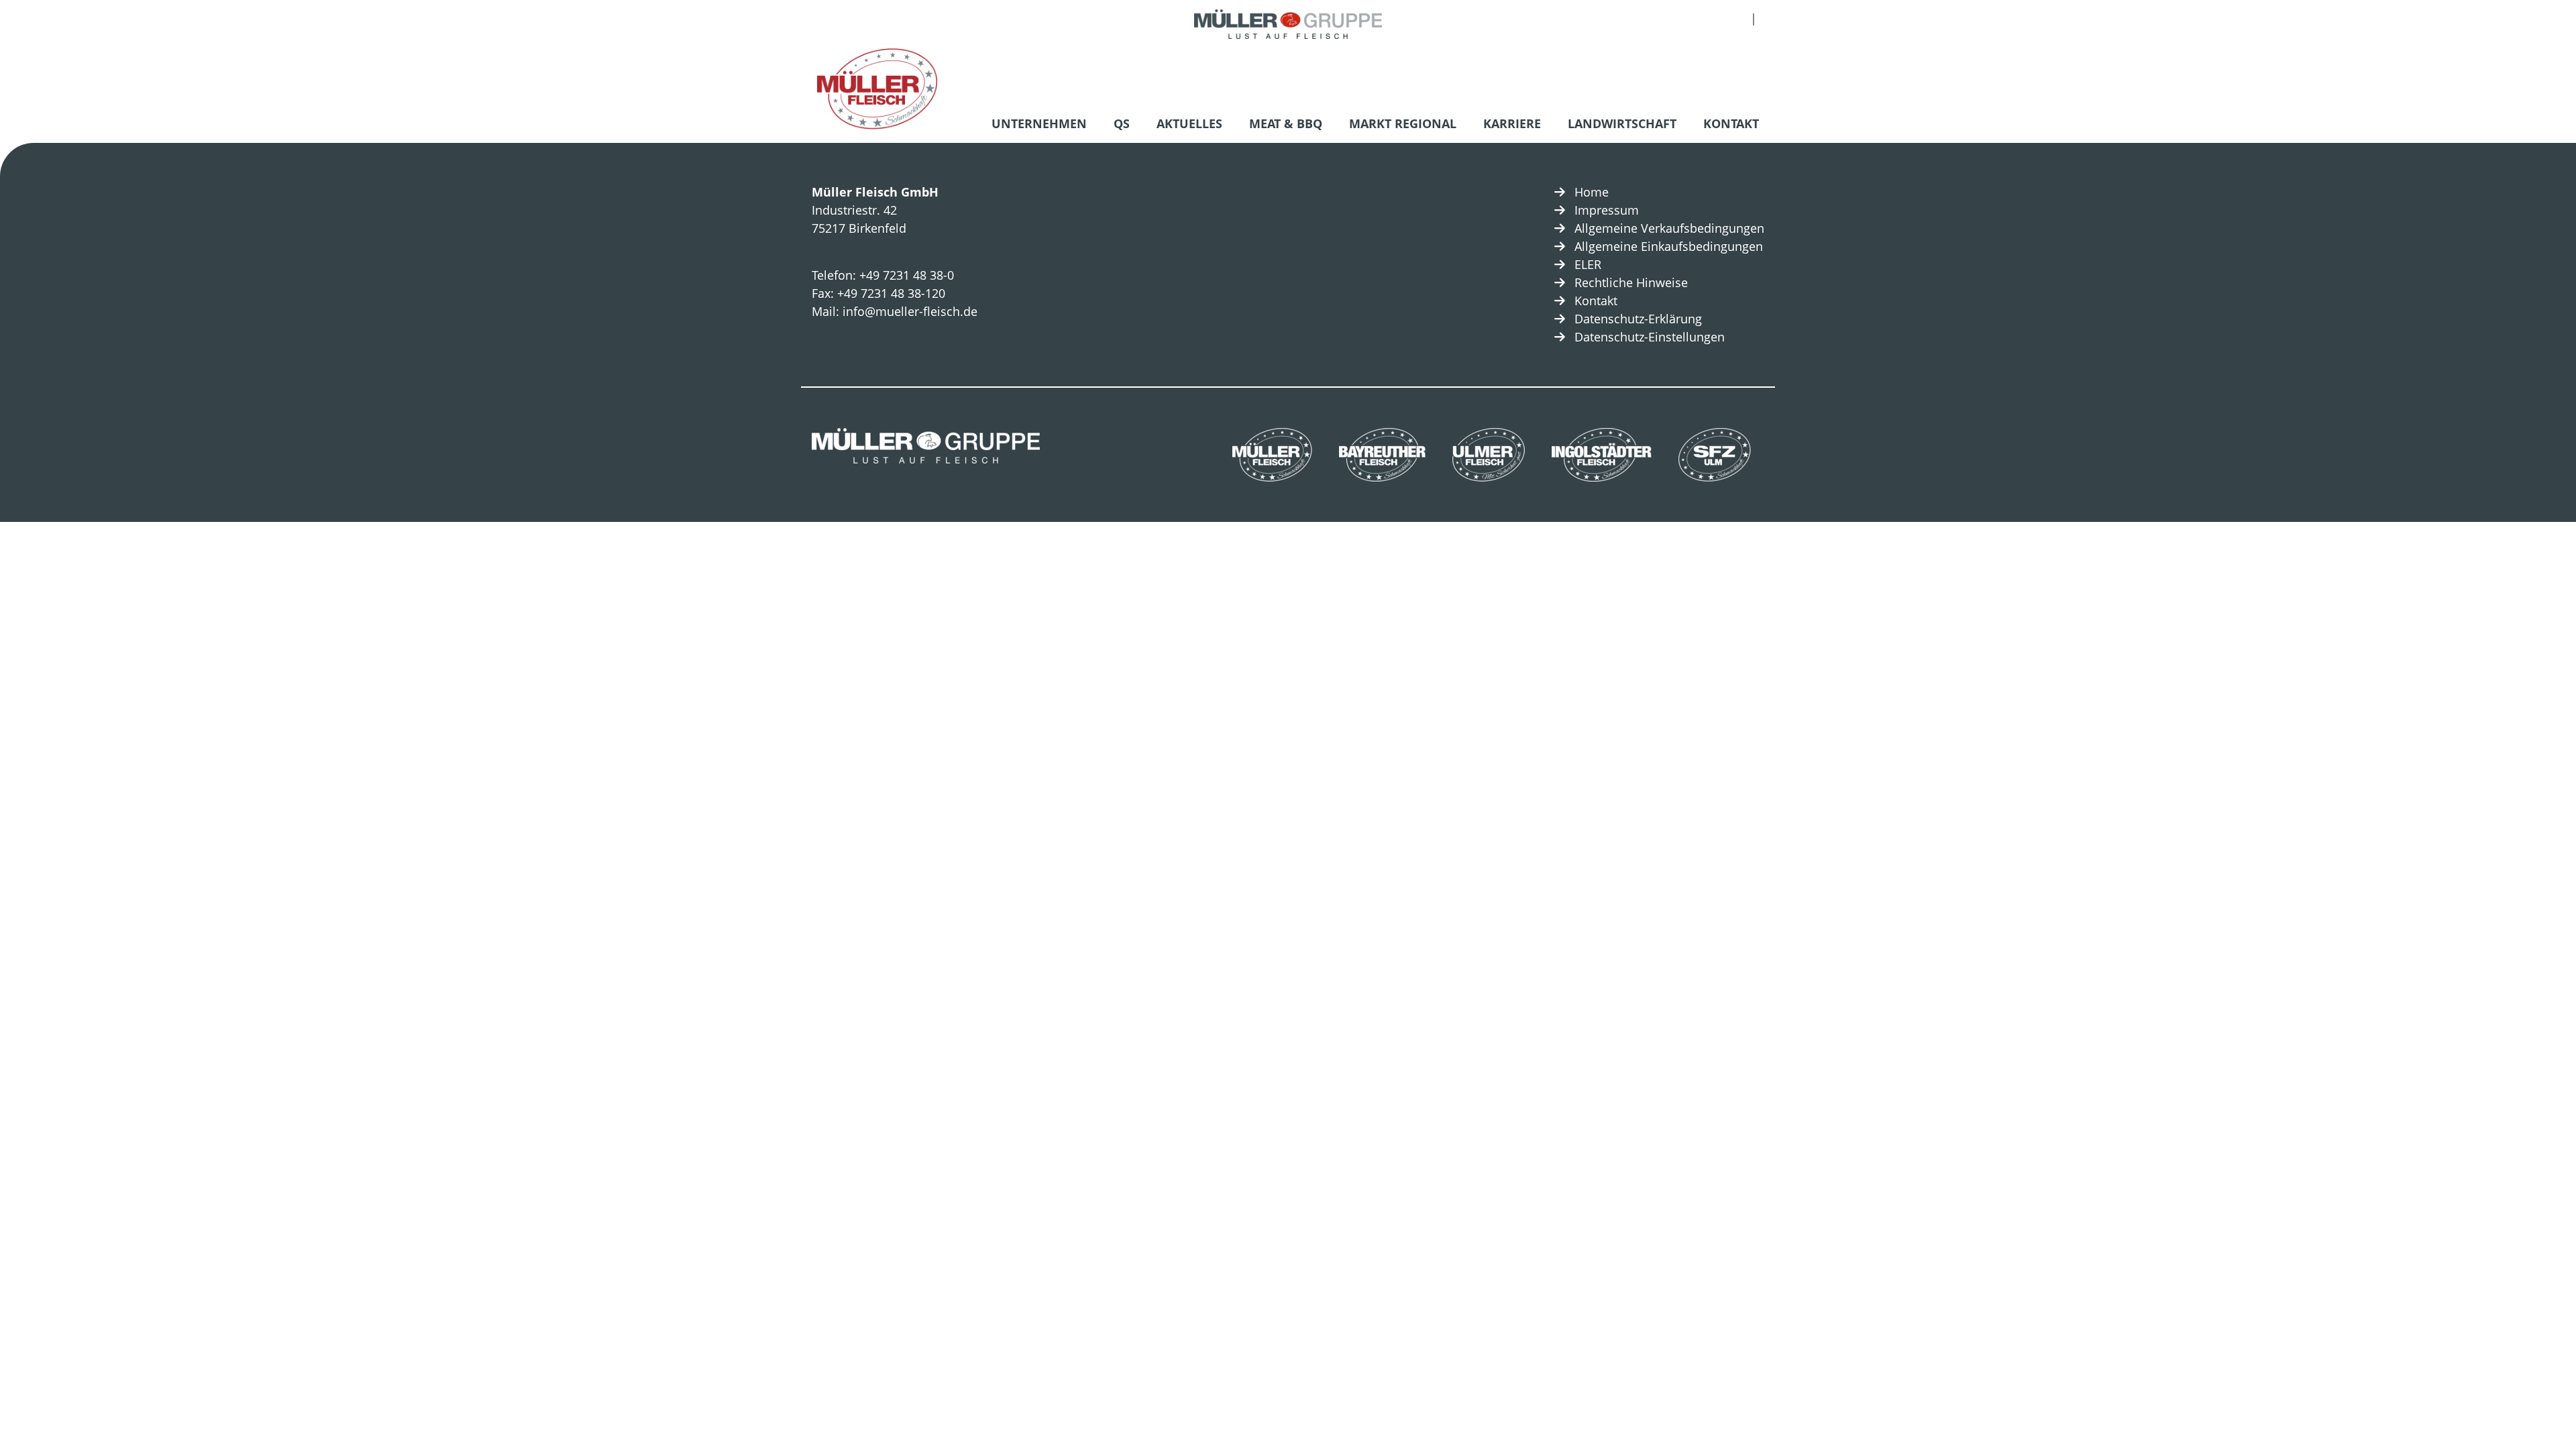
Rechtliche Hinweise (1631, 282)
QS (1122, 123)
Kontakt (1731, 123)
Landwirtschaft (1622, 123)
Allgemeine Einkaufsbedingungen (1669, 246)
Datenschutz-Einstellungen (1650, 337)
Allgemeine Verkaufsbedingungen (1669, 228)
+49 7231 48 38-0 (907, 275)
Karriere (1512, 123)
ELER (1588, 264)
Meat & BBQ (1286, 123)
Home (1592, 192)
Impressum (1607, 210)
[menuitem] (1042, 125)
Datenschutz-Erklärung (1638, 319)
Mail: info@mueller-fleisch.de (895, 311)
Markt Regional (1403, 123)
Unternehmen (1039, 123)
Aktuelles (1189, 123)
